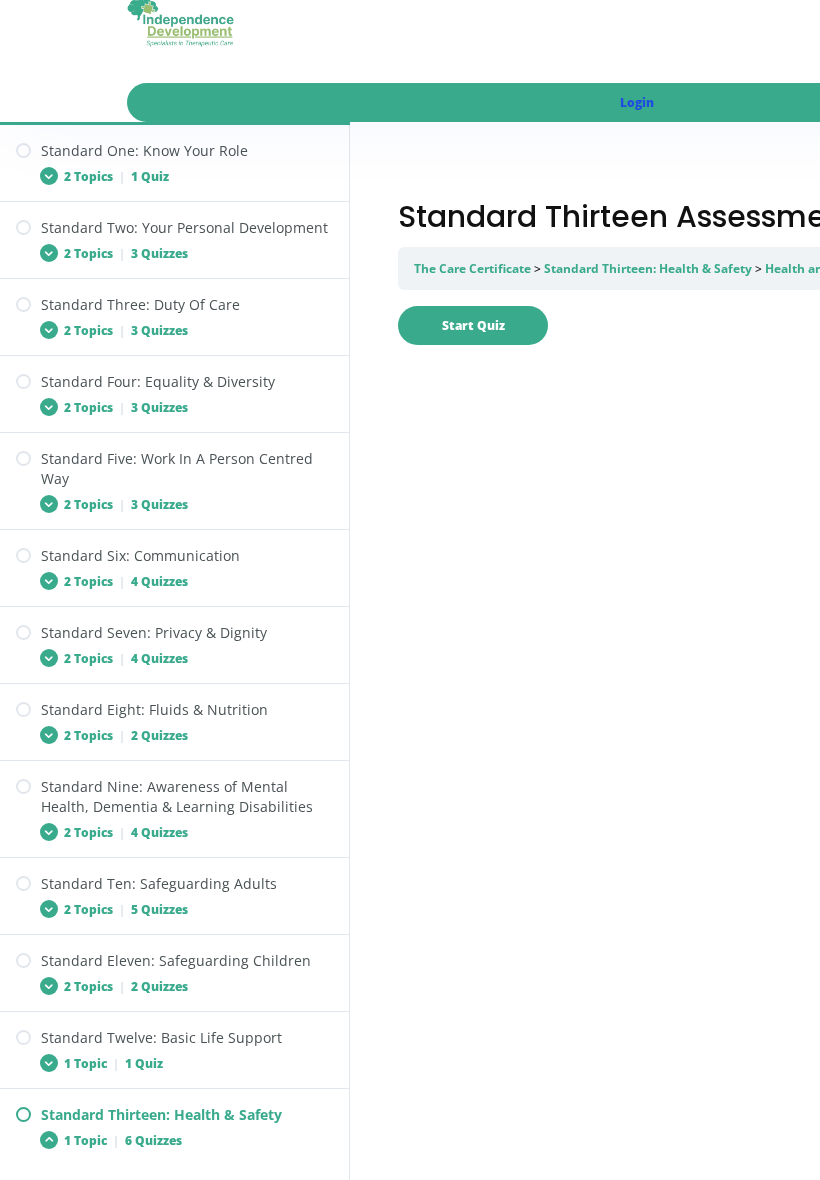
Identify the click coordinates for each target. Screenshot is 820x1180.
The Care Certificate (472, 268)
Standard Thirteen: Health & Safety (648, 268)
